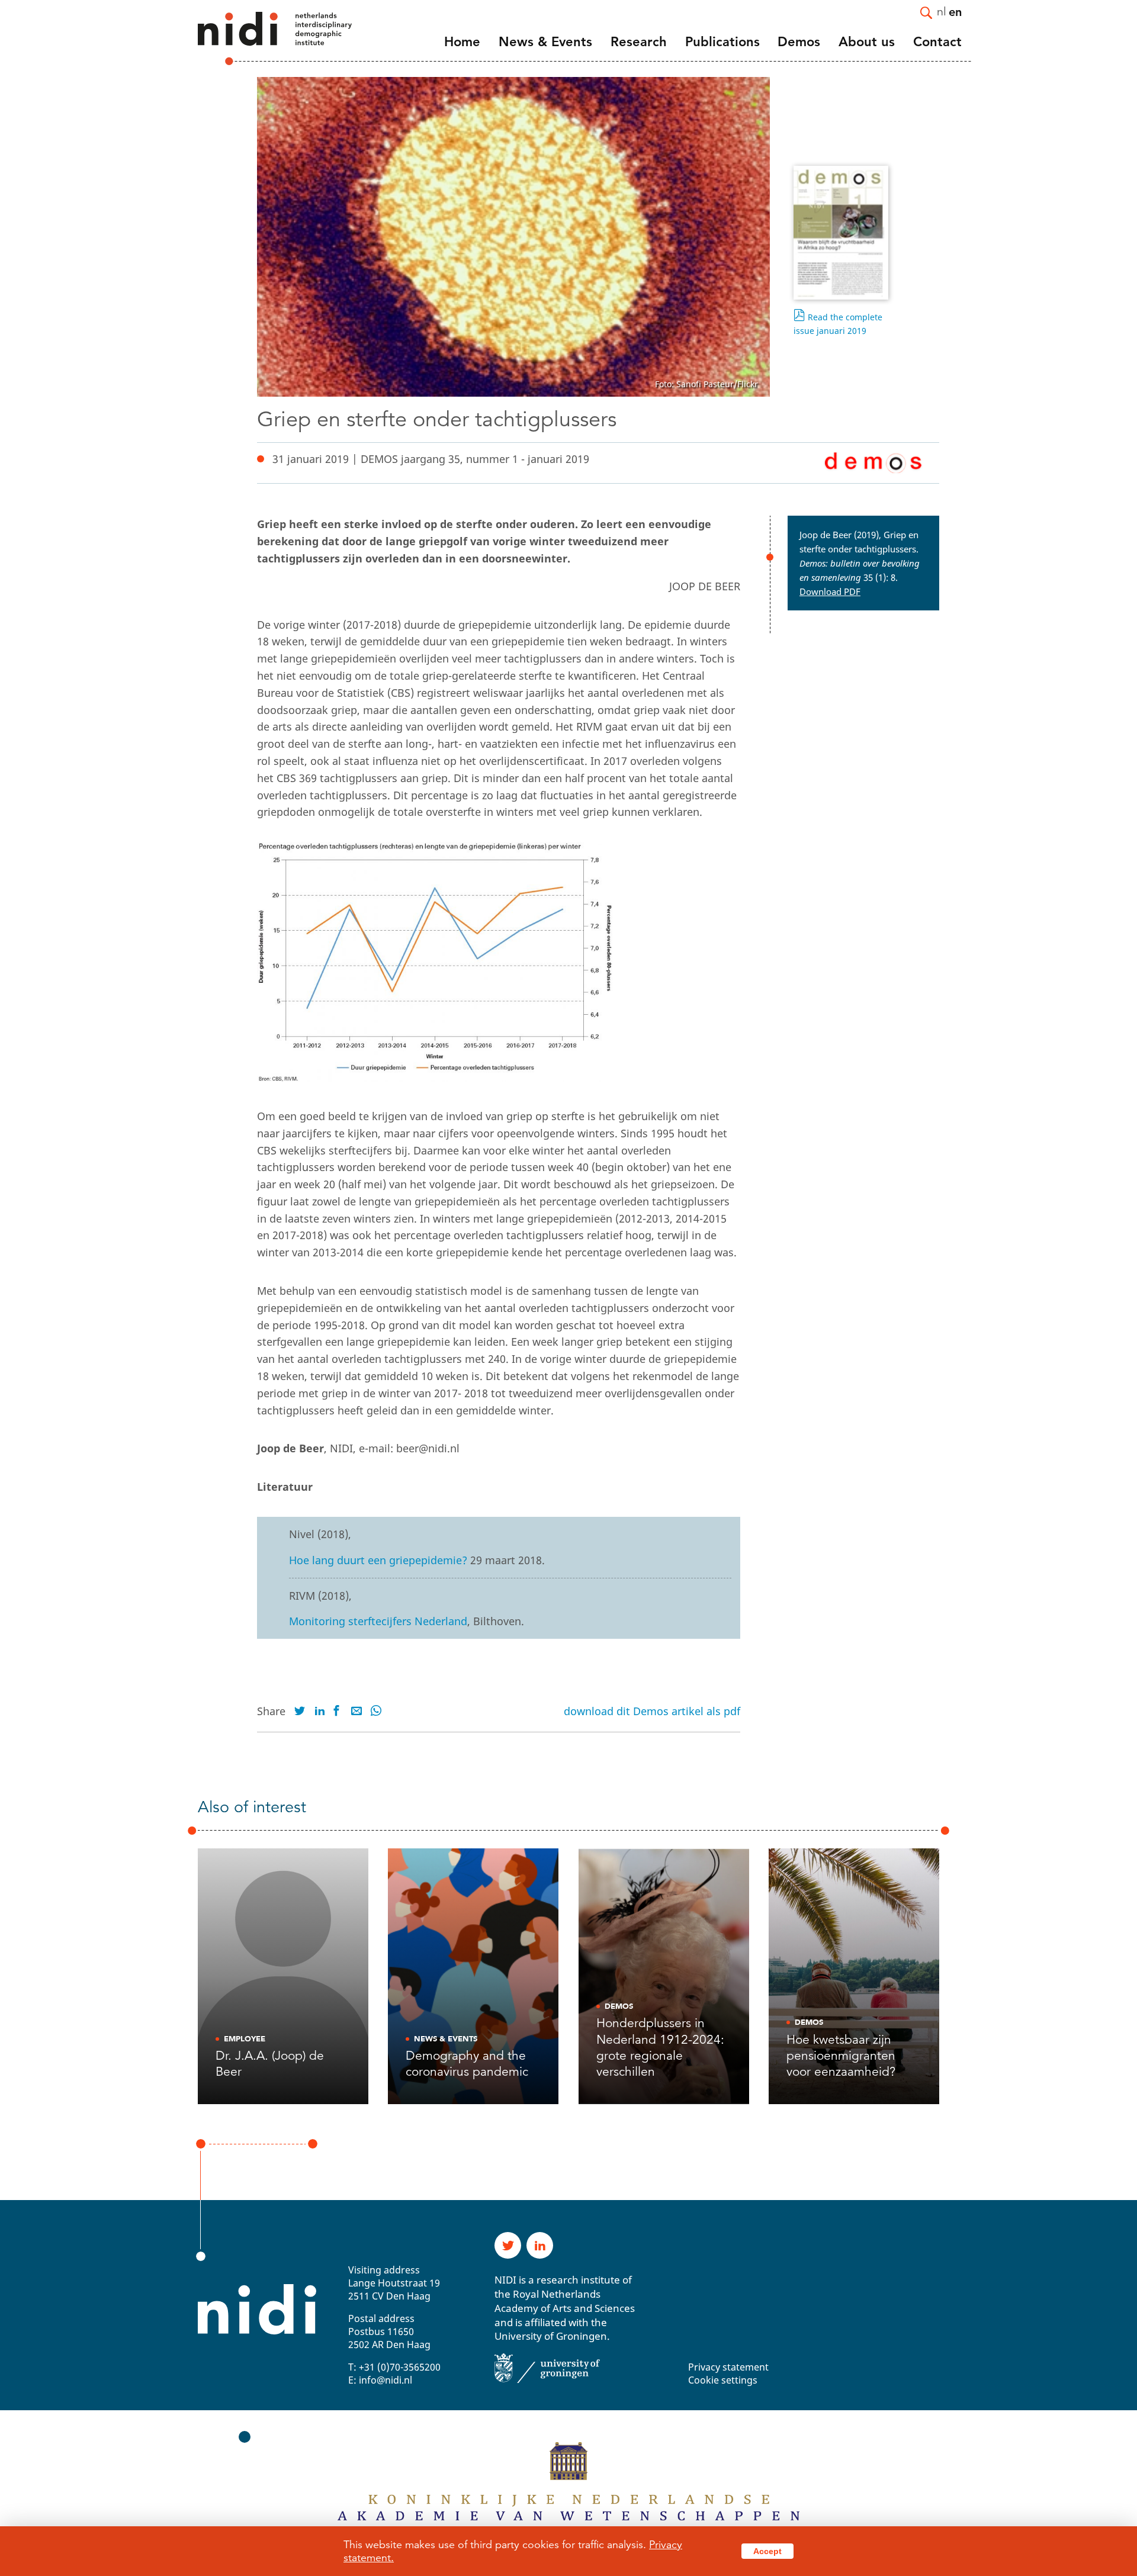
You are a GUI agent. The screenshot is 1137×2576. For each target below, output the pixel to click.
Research (639, 42)
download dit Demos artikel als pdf (652, 1711)
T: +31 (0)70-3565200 (394, 2367)
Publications (722, 42)
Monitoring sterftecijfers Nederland (378, 1621)
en (955, 11)
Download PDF (830, 591)
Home (462, 42)
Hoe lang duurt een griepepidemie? (378, 1560)
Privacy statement (728, 2367)
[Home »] (259, 38)
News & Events (545, 42)
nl (942, 11)
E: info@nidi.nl (380, 2380)
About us (867, 42)
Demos (799, 42)
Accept (767, 2551)
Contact (937, 42)
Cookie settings (723, 2380)
